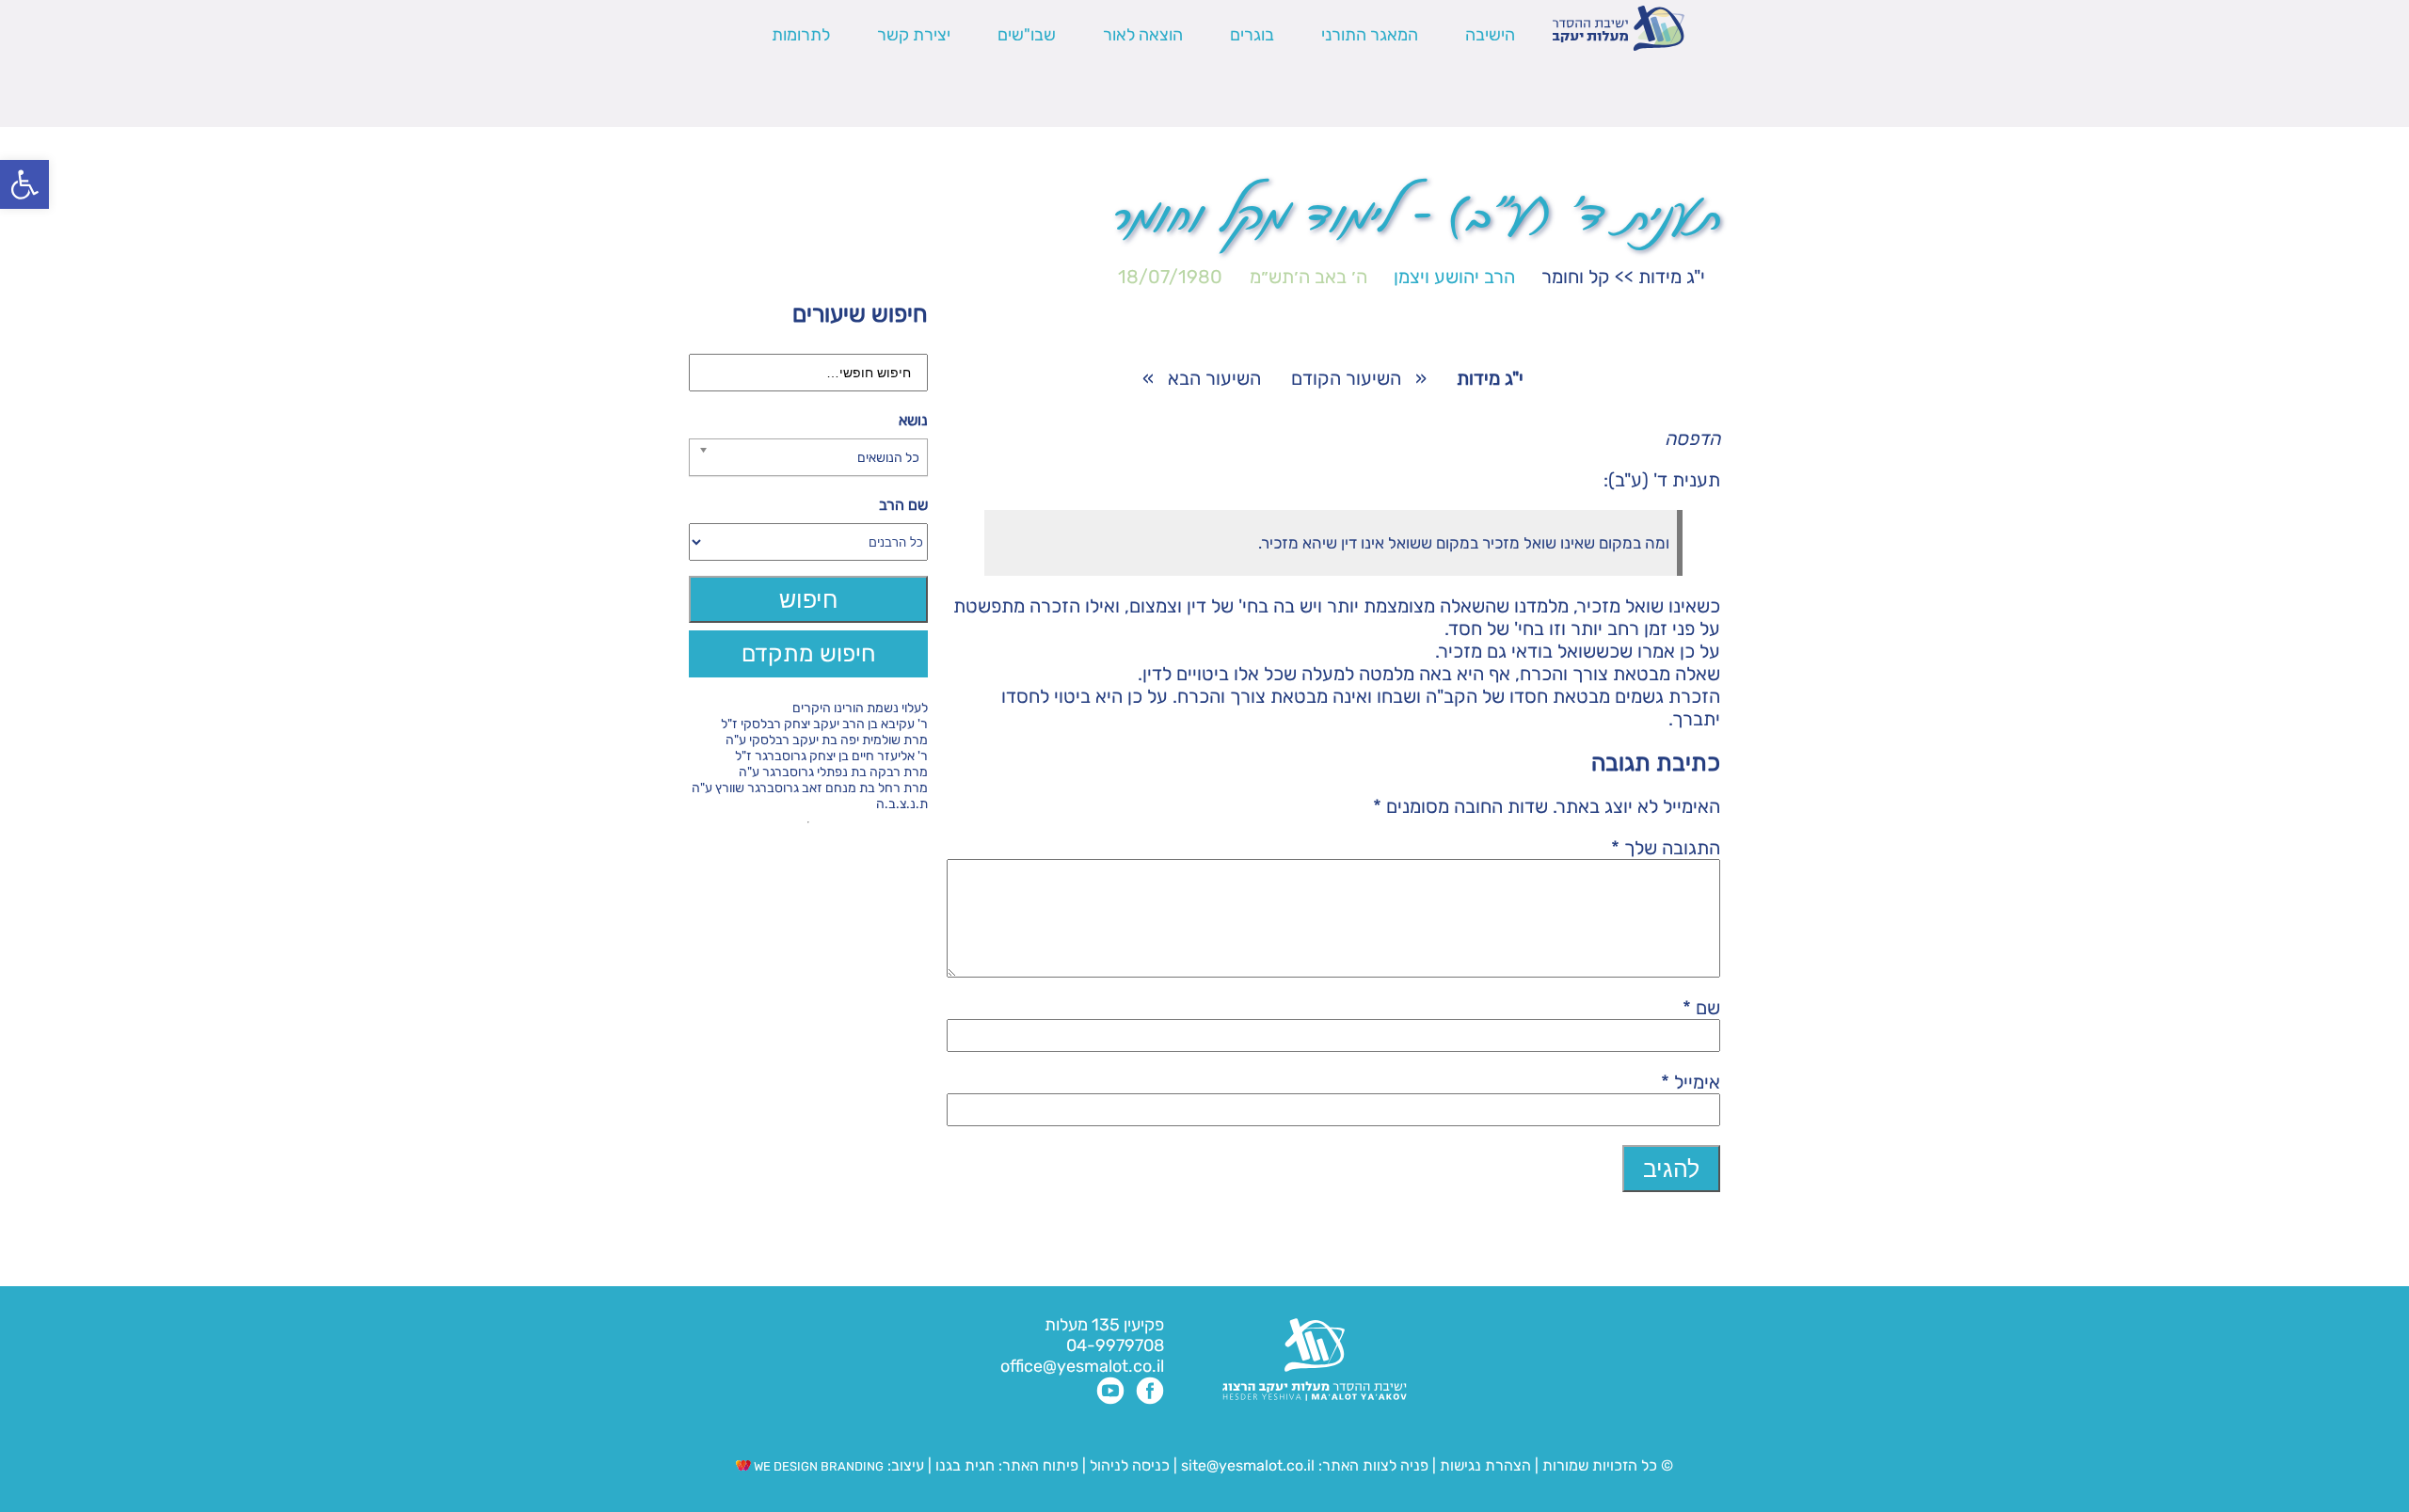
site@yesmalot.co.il (1248, 1465)
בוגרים (1252, 35)
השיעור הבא (1214, 378)
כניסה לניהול (1130, 1465)
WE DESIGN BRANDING (817, 1466)
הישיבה (1490, 35)
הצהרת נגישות (1485, 1465)
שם (1701, 1008)
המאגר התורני (1370, 35)
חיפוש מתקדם (809, 653)
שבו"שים (1027, 35)
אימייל (1691, 1082)
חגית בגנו (963, 1465)
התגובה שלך (1666, 848)
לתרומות (801, 35)
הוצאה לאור (1143, 35)
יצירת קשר (914, 35)
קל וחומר (1576, 277)
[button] (24, 184)
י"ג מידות (1672, 277)
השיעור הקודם (1346, 378)
